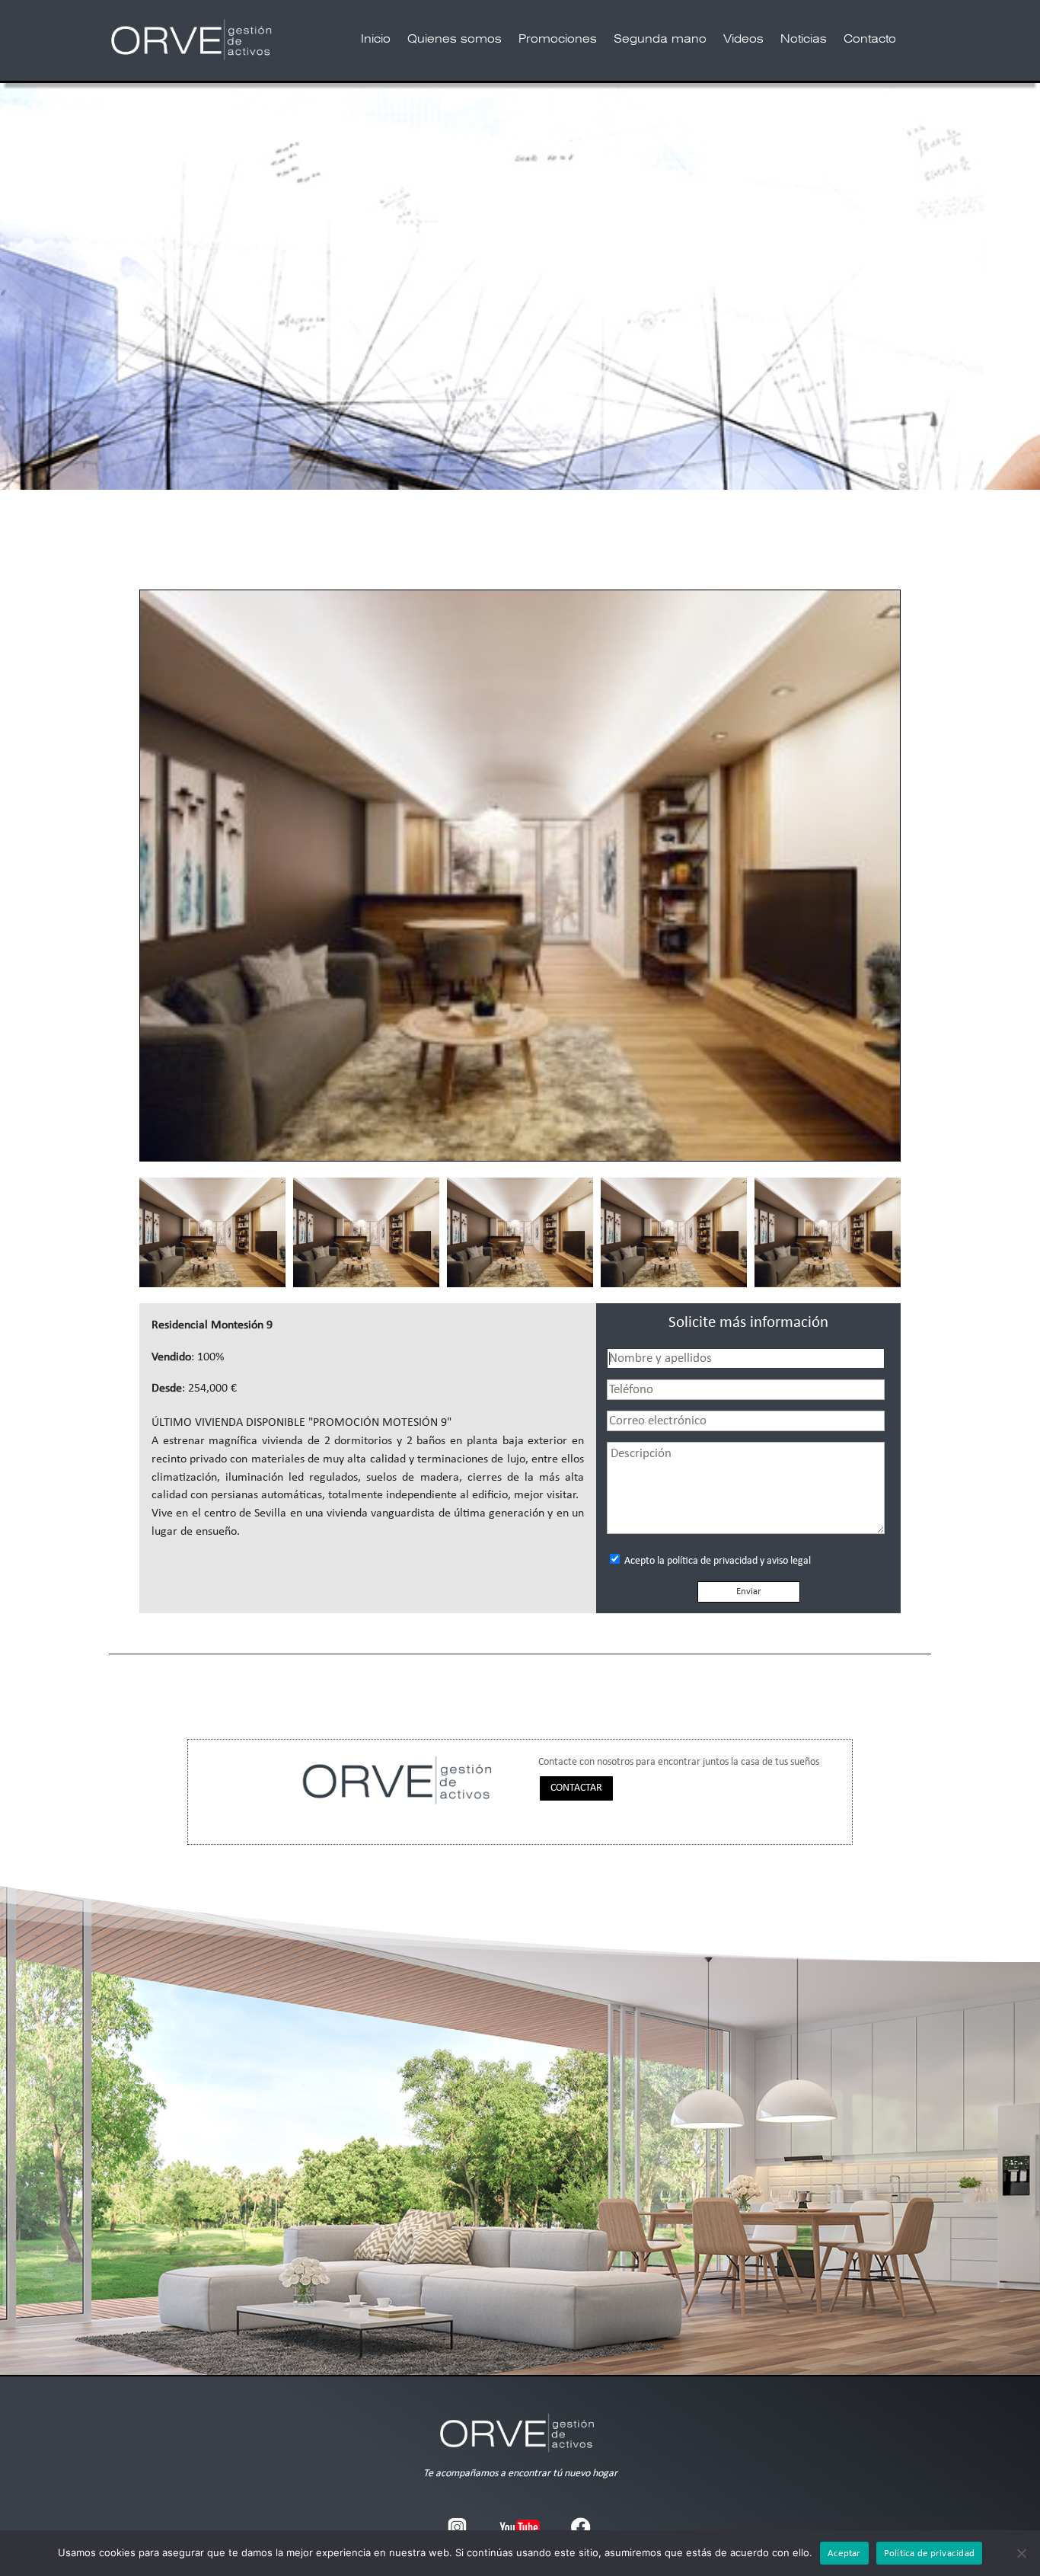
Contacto (870, 40)
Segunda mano (660, 40)
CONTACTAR (576, 1788)
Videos (743, 40)
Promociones (558, 40)
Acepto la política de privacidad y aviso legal (716, 1561)
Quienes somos (455, 40)
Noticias (804, 40)
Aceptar (844, 2554)
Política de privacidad (930, 2554)
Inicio (376, 40)
